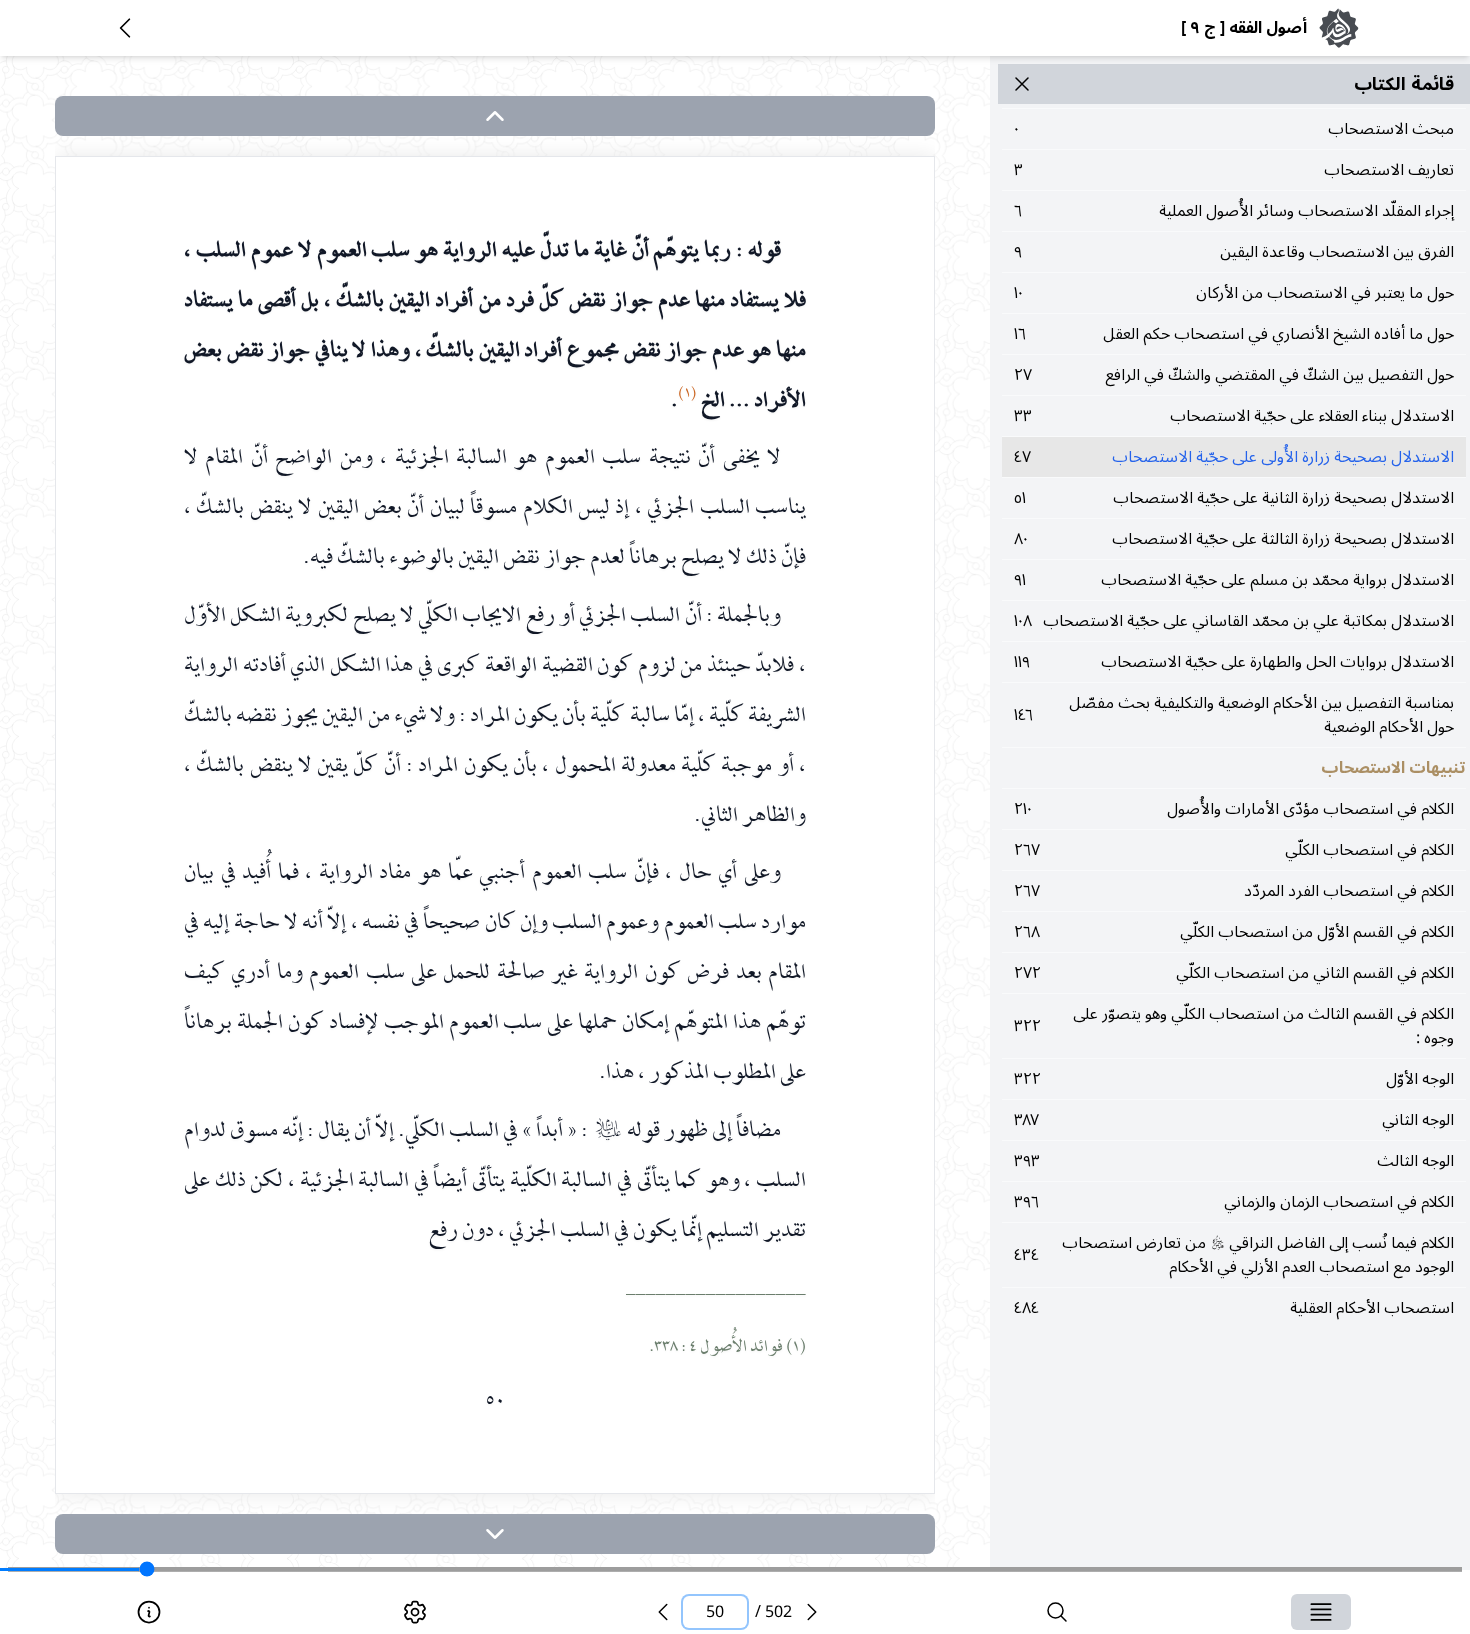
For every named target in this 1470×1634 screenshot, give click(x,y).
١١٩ (1234, 662)
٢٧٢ (1234, 973)
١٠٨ (1234, 621)
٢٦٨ (1234, 932)
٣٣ (1234, 416)
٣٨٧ (1234, 1120)
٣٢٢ (1234, 1026)
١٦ (1234, 334)
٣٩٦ (1234, 1202)
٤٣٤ (1234, 1255)
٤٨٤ (1234, 1308)
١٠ (1234, 293)
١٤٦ (1234, 715)
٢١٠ (1234, 809)
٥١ (1234, 498)
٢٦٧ (1234, 850)
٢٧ (1234, 375)
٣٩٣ (1234, 1161)
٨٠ (1234, 539)
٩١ (1234, 580)
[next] (495, 1534)
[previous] (663, 1612)
